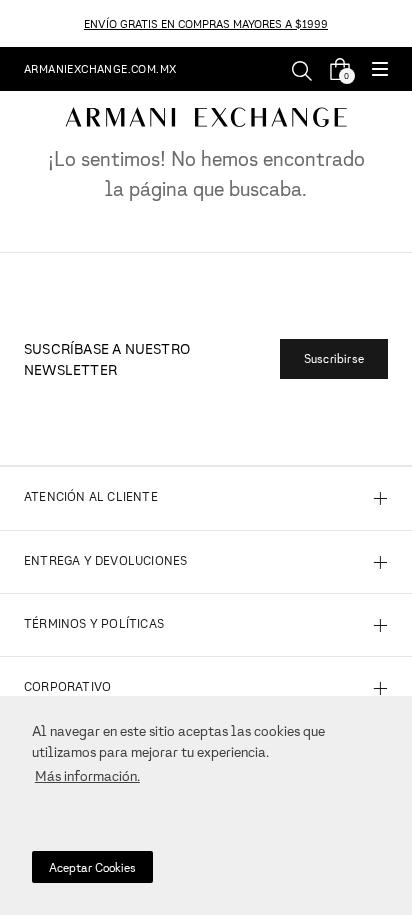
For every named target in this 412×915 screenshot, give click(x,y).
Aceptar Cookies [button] (92, 867)
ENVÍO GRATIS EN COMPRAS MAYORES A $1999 (206, 23)
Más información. (87, 775)
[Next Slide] (400, 23)
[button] (380, 70)
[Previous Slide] (11, 23)
